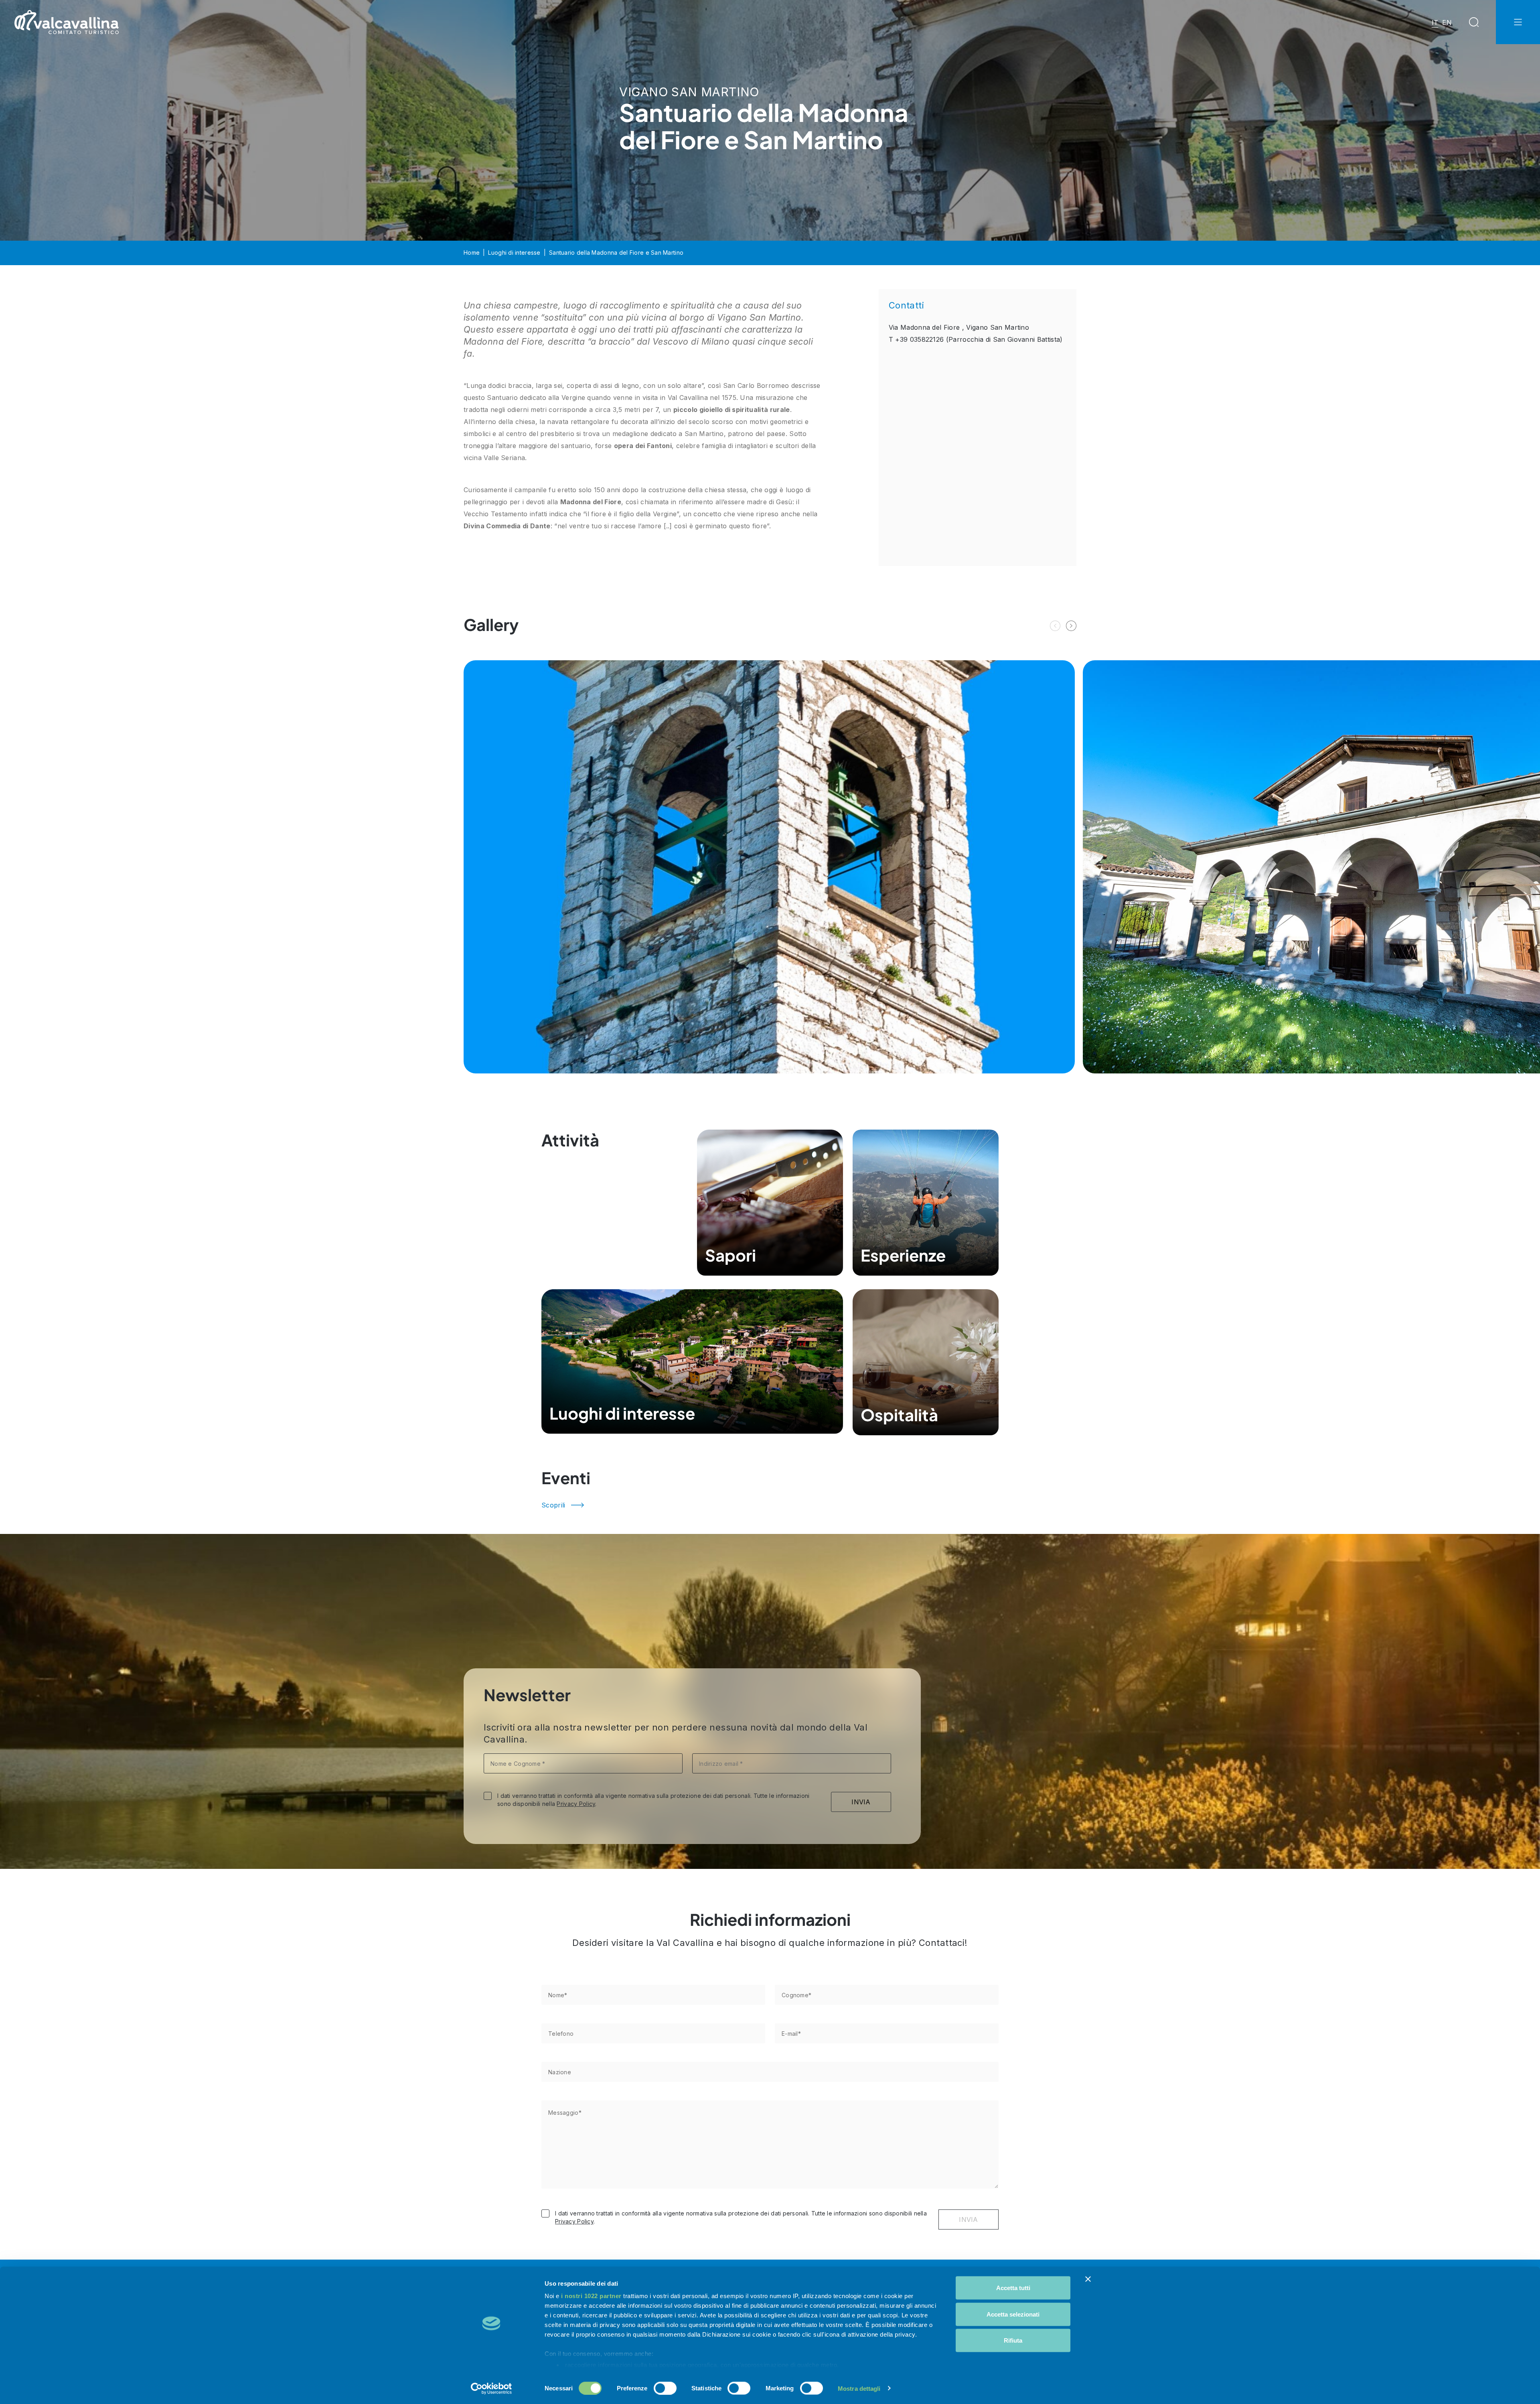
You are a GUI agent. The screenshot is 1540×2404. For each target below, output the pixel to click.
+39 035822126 (919, 339)
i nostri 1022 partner (591, 2296)
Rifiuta (1013, 2340)
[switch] (665, 2388)
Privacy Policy (576, 1804)
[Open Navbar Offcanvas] (1518, 22)
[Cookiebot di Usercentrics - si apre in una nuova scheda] (491, 2388)
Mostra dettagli (859, 2388)
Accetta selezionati (1013, 2314)
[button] (1071, 626)
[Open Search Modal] (1474, 22)
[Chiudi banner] (1088, 2279)
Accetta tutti (1013, 2288)
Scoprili (553, 1505)
